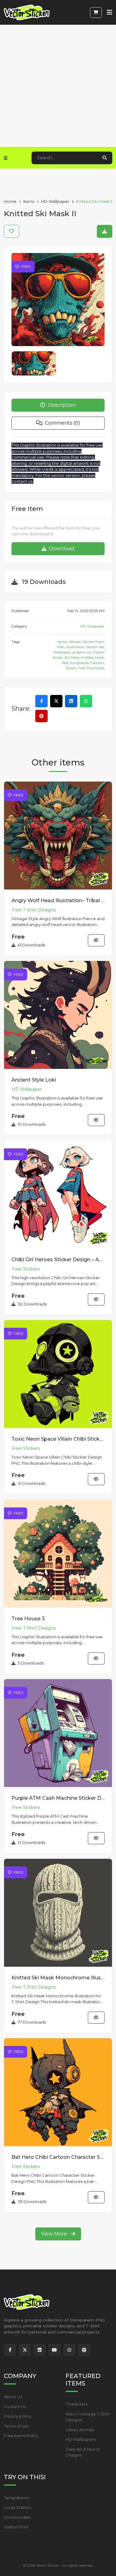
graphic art (82, 652)
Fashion (97, 663)
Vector (62, 642)
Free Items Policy (21, 2436)
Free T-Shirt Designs (34, 910)
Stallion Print (16, 2527)
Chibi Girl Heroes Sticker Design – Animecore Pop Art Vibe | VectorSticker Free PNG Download (58, 1260)
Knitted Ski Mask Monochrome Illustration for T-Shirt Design (58, 1978)
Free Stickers (26, 1269)
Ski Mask (72, 658)
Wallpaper (62, 652)
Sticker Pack (93, 642)
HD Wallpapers (81, 2439)
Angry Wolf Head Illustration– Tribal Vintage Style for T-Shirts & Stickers (58, 900)
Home (10, 201)
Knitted (87, 658)
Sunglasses (79, 663)
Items (29, 201)
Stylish (71, 668)
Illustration (75, 647)
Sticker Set (95, 647)
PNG (61, 647)
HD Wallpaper (55, 201)
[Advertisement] (58, 86)
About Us (13, 2397)
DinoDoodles (17, 2517)
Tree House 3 (28, 1619)
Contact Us (15, 2407)
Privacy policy (17, 2416)
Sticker (75, 642)
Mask (99, 658)
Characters (77, 2404)
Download (61, 549)
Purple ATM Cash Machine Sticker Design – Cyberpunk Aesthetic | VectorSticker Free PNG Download (58, 1798)
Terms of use (16, 2426)
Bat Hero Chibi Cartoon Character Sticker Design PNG (58, 2157)
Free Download (91, 668)
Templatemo (17, 2498)
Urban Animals (80, 2430)
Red (65, 663)
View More (55, 2234)
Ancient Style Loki (34, 1080)
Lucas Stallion (17, 2507)
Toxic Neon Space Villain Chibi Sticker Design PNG (58, 1439)
